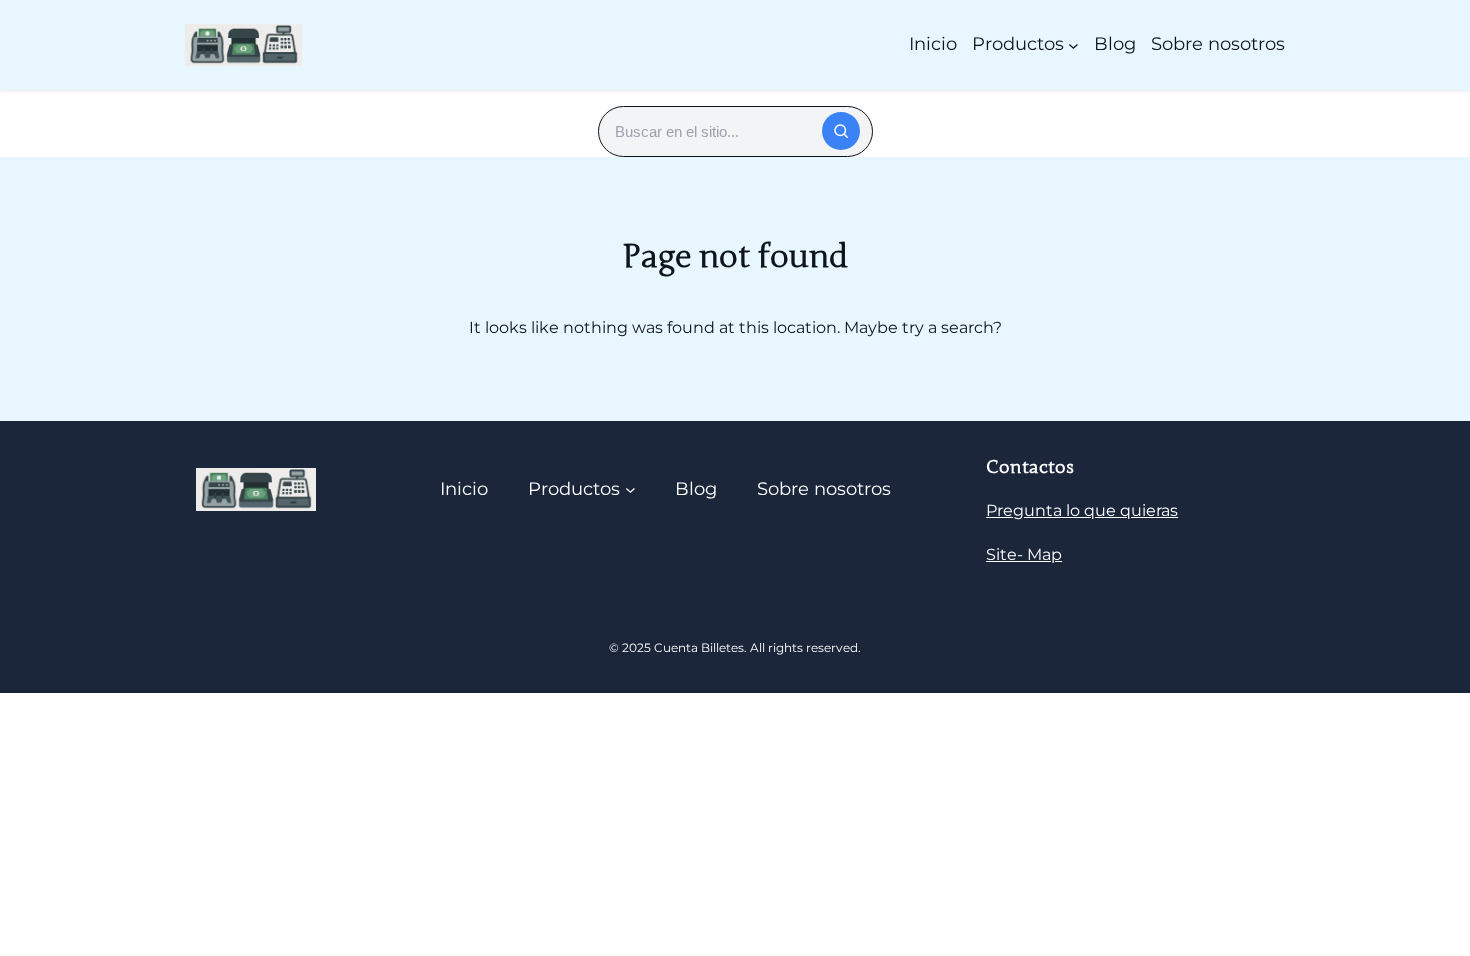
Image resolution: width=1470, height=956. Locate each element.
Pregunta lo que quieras (1082, 510)
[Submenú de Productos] (1073, 44)
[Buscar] (841, 131)
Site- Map (1024, 554)
